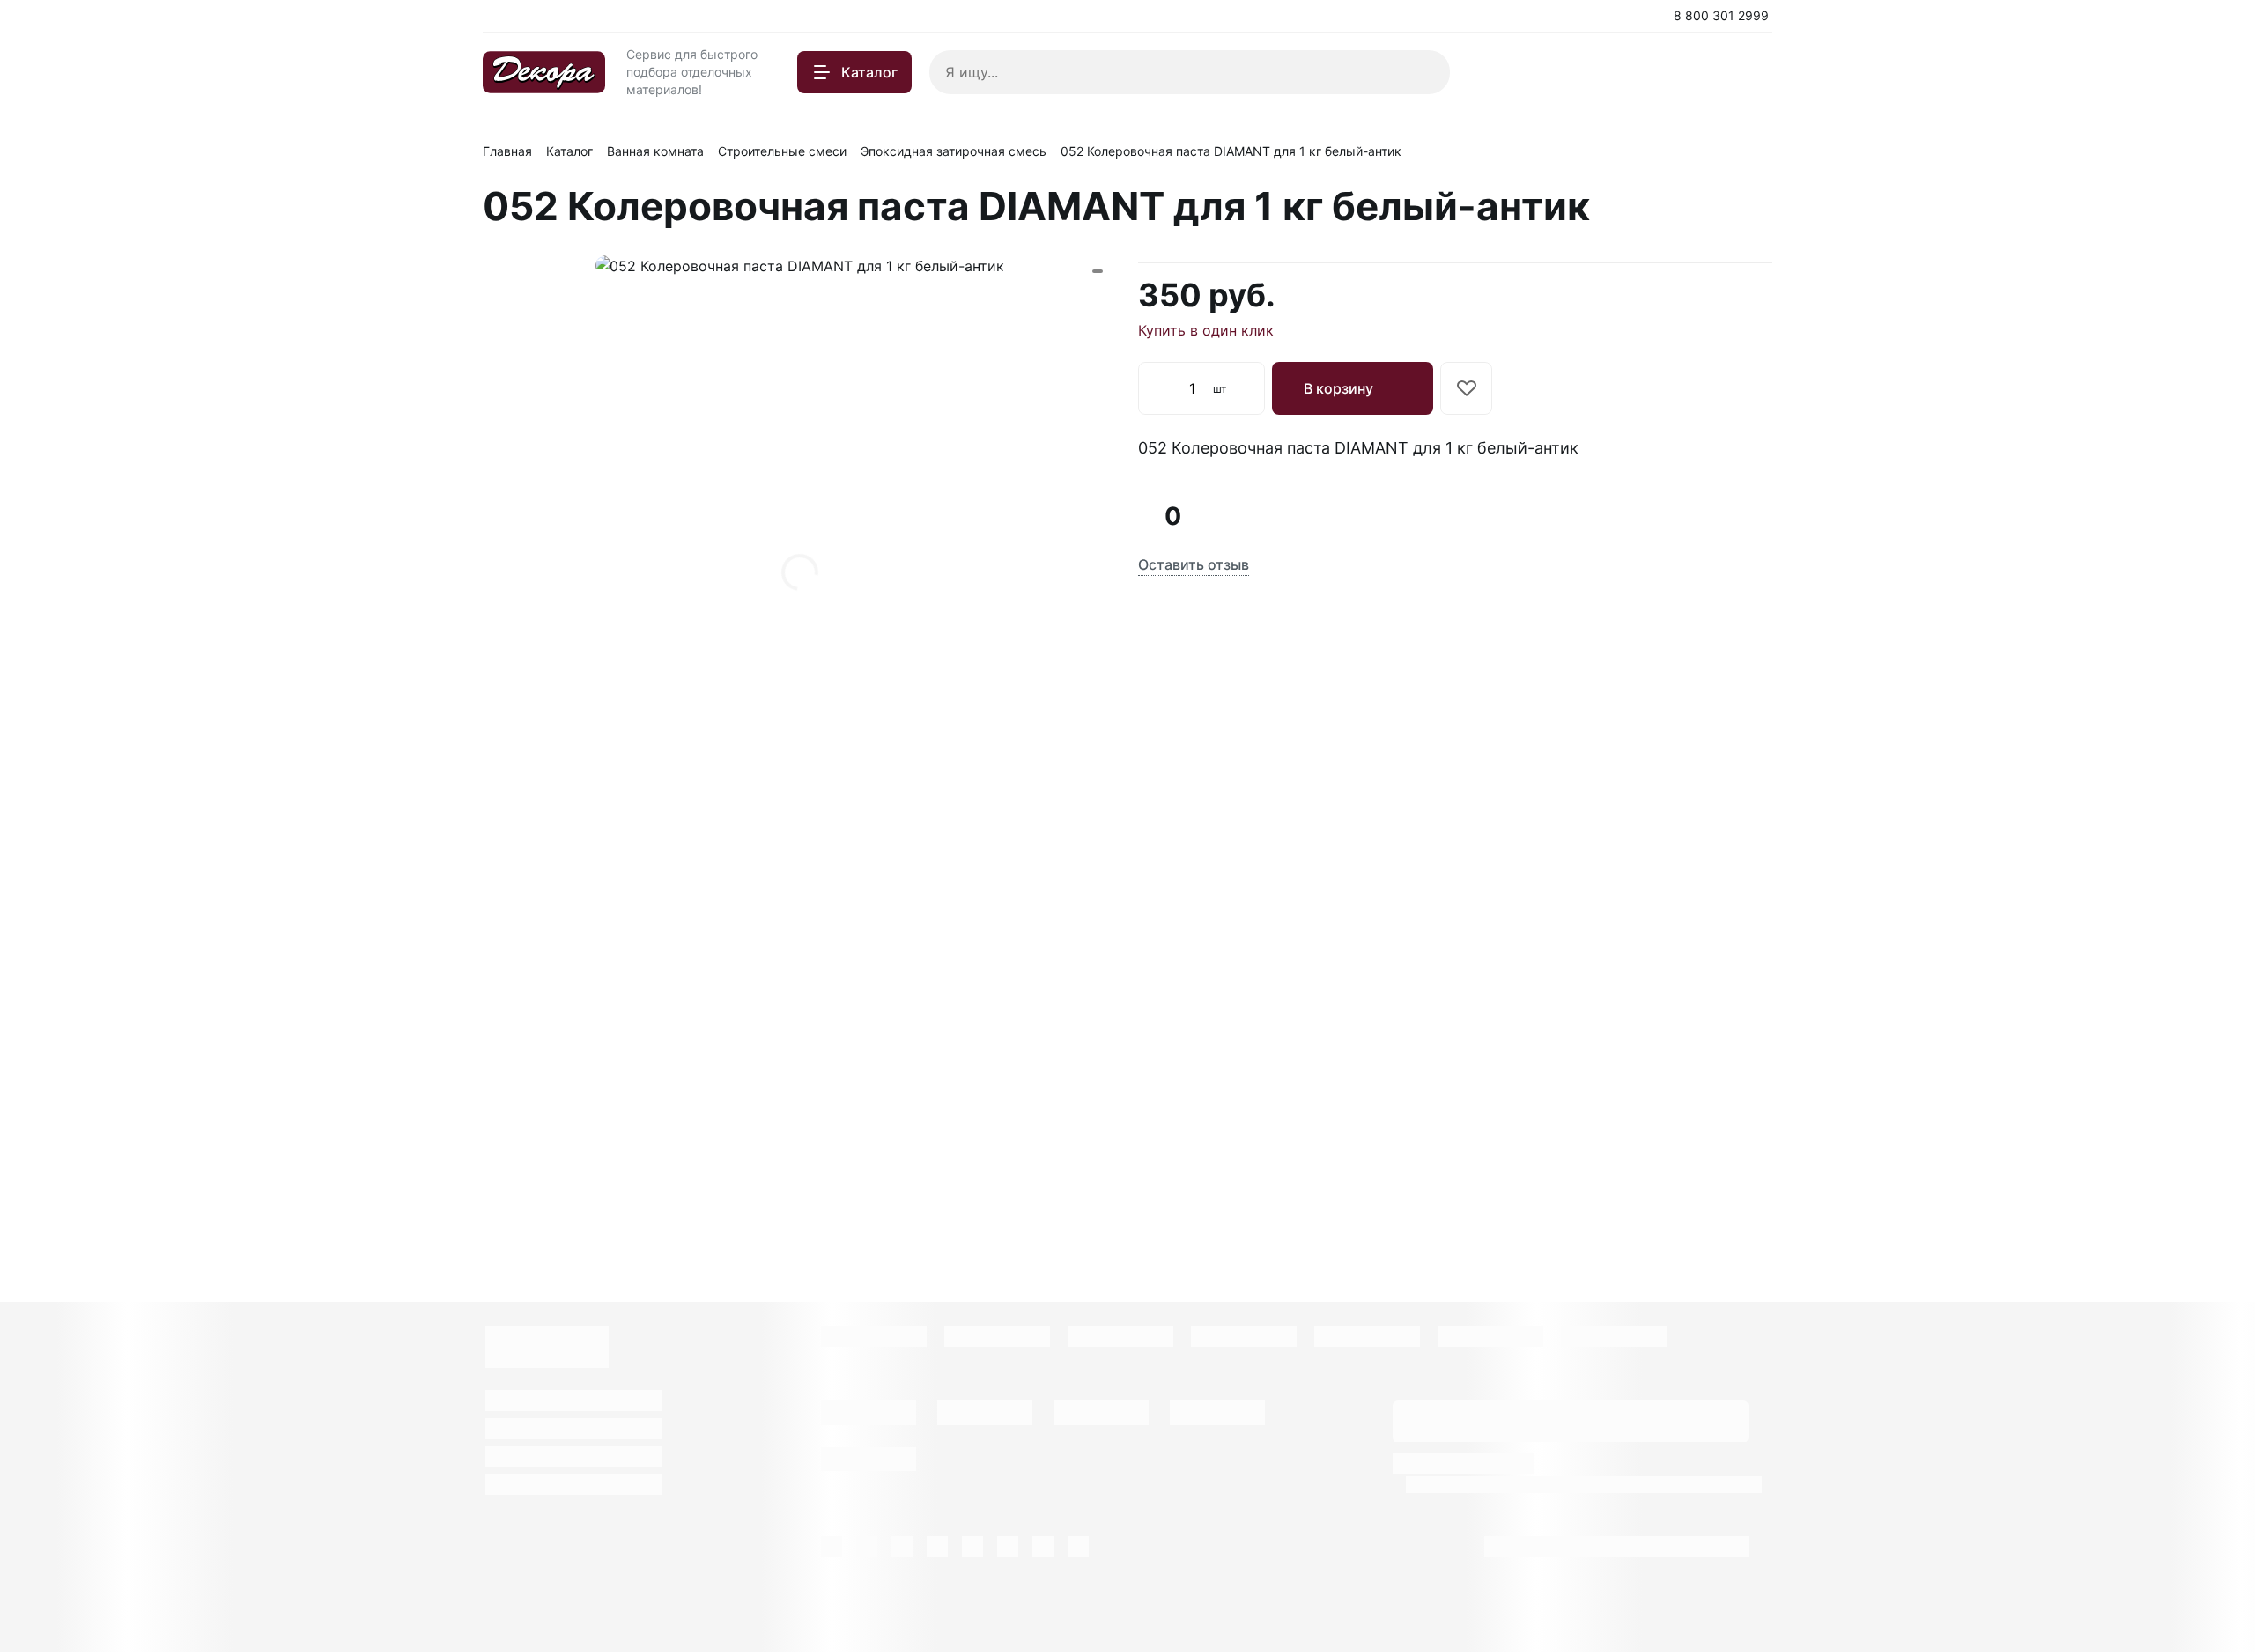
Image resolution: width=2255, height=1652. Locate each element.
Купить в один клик (1206, 330)
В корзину (1338, 388)
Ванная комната (655, 151)
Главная (507, 151)
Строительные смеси (782, 151)
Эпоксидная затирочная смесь (954, 151)
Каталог (569, 151)
